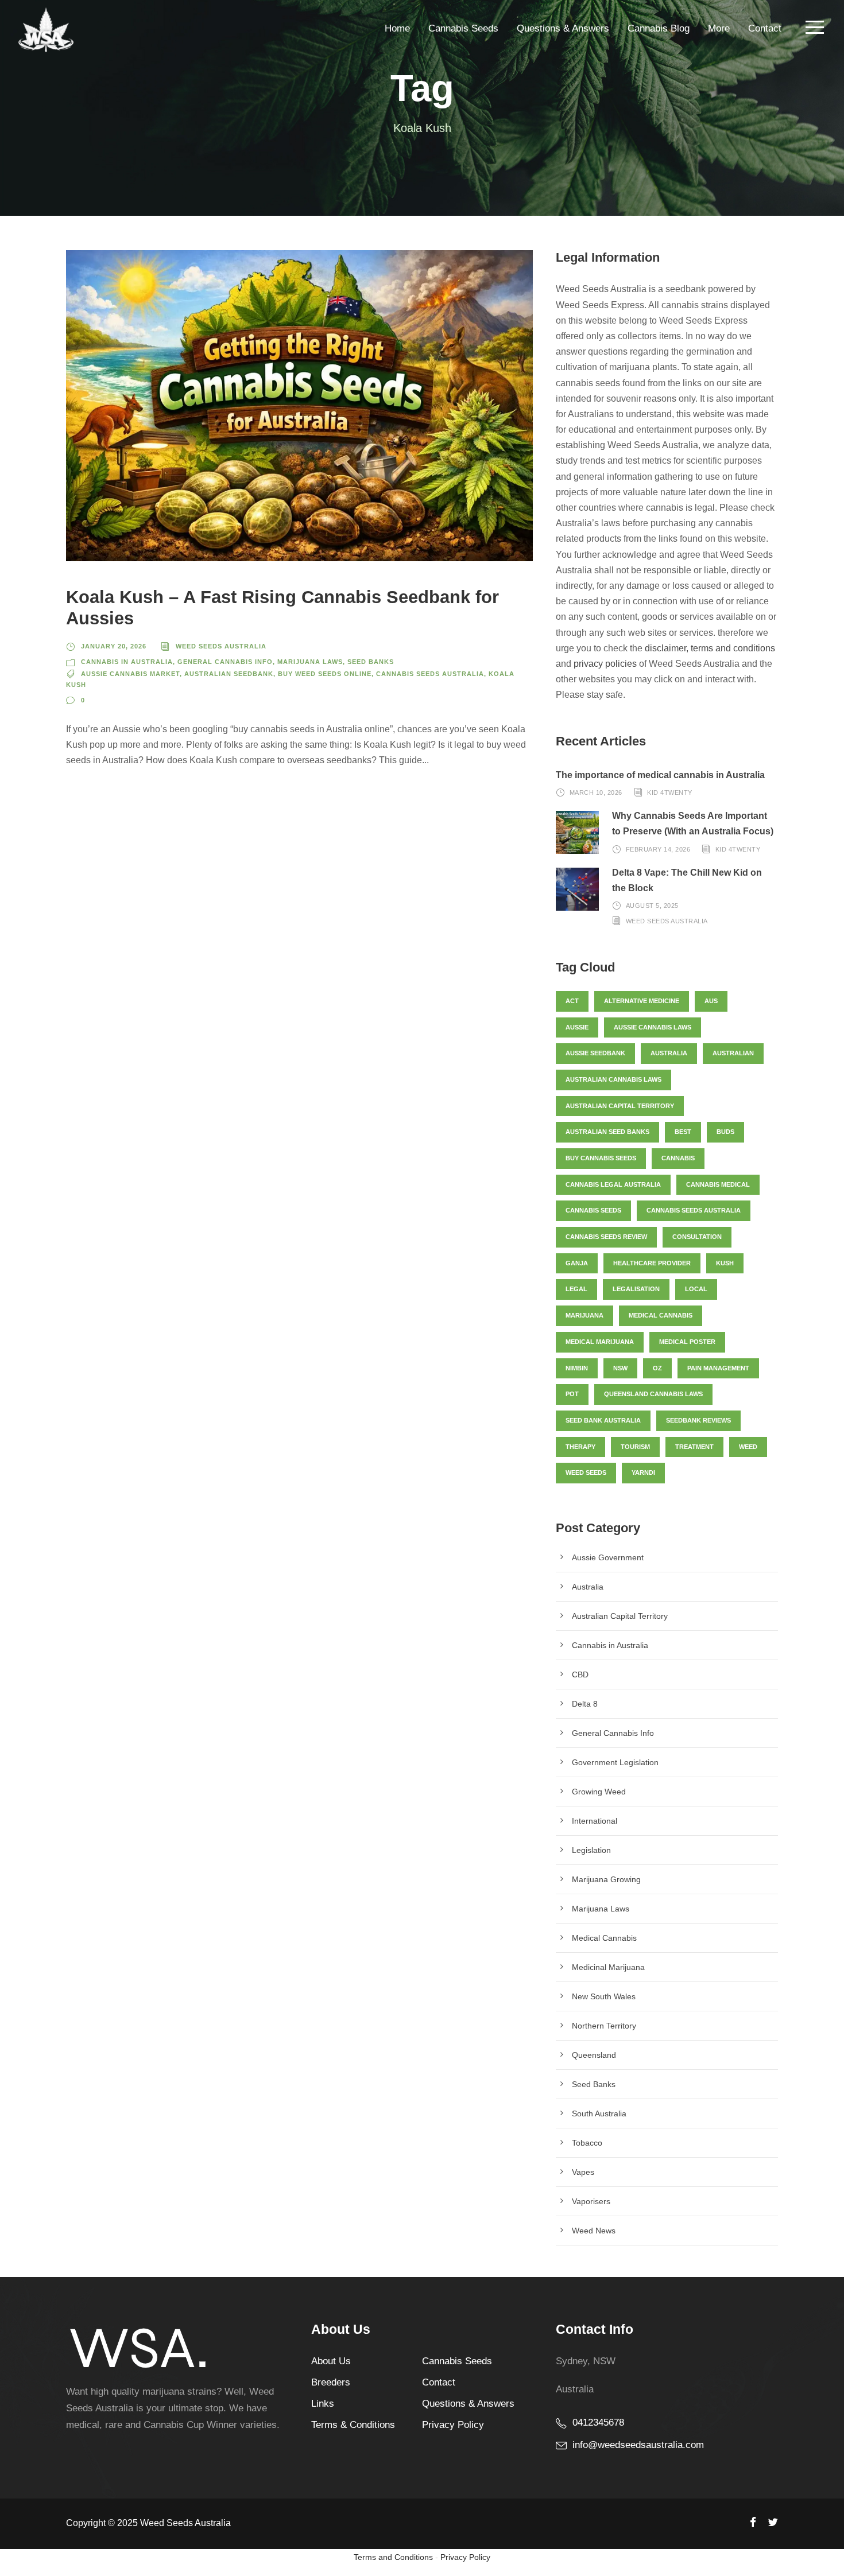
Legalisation (636, 1289)
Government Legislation (615, 1762)
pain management (718, 1368)
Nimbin (577, 1368)
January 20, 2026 (114, 646)
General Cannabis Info (225, 662)
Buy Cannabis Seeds (601, 1158)
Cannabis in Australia (127, 662)
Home (397, 28)
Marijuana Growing (606, 1879)
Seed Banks (371, 662)
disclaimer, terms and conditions (710, 648)
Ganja (577, 1263)
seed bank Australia (603, 1420)
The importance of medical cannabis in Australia (660, 775)
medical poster (687, 1342)
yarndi (643, 1472)
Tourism (635, 1447)
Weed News (594, 2231)
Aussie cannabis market (130, 674)
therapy (580, 1447)
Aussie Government (608, 1557)
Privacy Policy (453, 2425)
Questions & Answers (563, 28)
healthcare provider (652, 1263)
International (595, 1821)
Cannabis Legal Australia (613, 1184)
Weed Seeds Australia (221, 646)
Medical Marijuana (600, 1342)
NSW (620, 1368)
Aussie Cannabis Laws (653, 1027)
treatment (694, 1447)
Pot (572, 1394)
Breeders (331, 2382)
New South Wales (604, 1996)
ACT (572, 1001)
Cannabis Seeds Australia (430, 674)
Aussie (577, 1027)
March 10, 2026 (596, 792)
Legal (576, 1289)
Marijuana (584, 1315)
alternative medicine (642, 1001)
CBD (580, 1674)
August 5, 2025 (652, 906)
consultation (697, 1237)
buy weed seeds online (325, 674)
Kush (725, 1263)
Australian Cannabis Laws (613, 1079)
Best (683, 1132)
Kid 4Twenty (670, 792)
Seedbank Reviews (698, 1420)
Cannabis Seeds (463, 28)
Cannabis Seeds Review (606, 1237)
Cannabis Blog (659, 28)
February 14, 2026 (658, 849)
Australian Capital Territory (620, 1106)
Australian (733, 1053)
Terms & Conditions (353, 2425)
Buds (725, 1132)
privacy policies (605, 664)
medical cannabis (661, 1315)
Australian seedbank (229, 674)
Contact (765, 28)
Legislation (591, 1850)
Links (323, 2404)
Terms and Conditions (393, 2557)
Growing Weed (599, 1792)
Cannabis (678, 1158)
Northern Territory (604, 2026)
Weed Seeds (586, 1472)
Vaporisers (591, 2201)
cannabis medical (718, 1184)
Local (696, 1289)
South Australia (599, 2113)
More (719, 28)
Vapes (583, 2172)
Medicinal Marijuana (608, 1967)
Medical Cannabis (604, 1938)
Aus (711, 1001)
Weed (748, 1447)
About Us (331, 2361)
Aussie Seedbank (595, 1053)
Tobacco (587, 2143)
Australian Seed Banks (607, 1132)
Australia (669, 1053)
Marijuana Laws (310, 662)
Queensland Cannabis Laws (653, 1394)
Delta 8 (585, 1704)
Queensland (594, 2055)
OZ (657, 1368)
